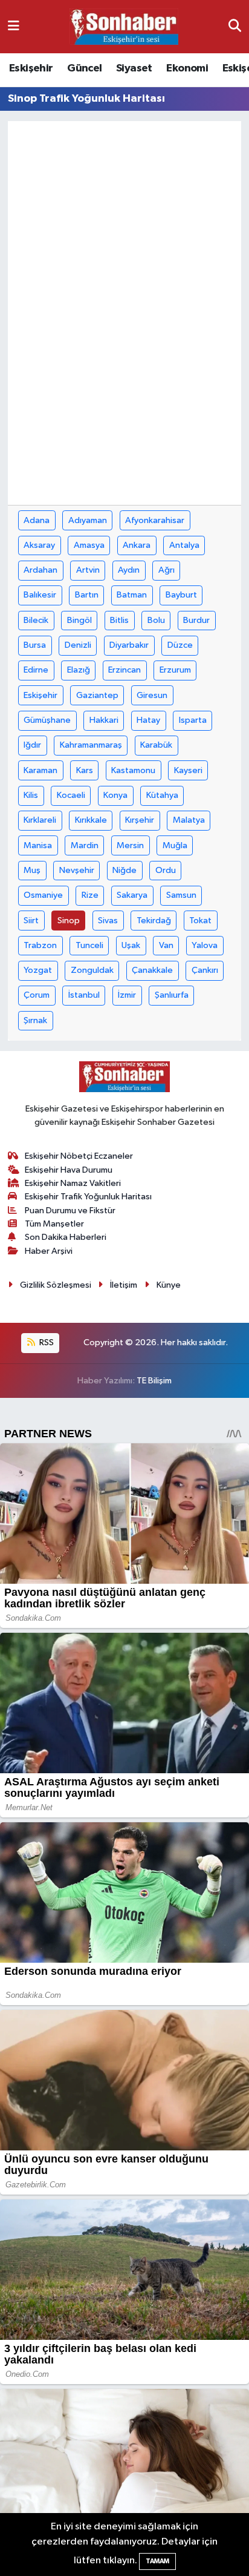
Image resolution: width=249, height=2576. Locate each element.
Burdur (196, 620)
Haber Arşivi (49, 1251)
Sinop (69, 921)
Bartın (87, 595)
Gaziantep (97, 695)
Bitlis (119, 620)
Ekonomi (187, 68)
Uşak (131, 945)
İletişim (124, 1285)
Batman (132, 595)
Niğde (124, 870)
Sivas (108, 921)
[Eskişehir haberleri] (124, 27)
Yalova (205, 945)
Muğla (175, 845)
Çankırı (205, 970)
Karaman (40, 770)
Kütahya (162, 795)
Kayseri (188, 770)
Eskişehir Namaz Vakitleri (73, 1183)
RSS (46, 1342)
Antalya (184, 545)
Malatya (189, 820)
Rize (90, 895)
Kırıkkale (91, 820)
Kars (85, 770)
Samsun (181, 895)
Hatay (148, 720)
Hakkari (104, 720)
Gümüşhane (47, 720)
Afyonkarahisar (155, 520)
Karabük (156, 745)
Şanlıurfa (172, 995)
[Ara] (235, 26)
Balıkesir (40, 595)
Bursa (35, 645)
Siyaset (134, 68)
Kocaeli (71, 795)
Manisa (38, 845)
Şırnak (35, 1020)
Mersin (130, 845)
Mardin (85, 845)
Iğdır (32, 745)
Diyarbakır (129, 645)
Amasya (89, 545)
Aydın (129, 570)
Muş (32, 870)
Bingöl (79, 620)
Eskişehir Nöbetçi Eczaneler (79, 1156)
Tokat (200, 921)
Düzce (180, 645)
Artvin (88, 570)
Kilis (31, 795)
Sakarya (132, 895)
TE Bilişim (154, 1381)
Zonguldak (92, 970)
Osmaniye (43, 895)
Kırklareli (40, 820)
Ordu (166, 870)
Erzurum (175, 670)
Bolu (156, 620)
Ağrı (167, 570)
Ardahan (40, 570)
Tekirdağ (154, 921)
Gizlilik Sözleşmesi (56, 1285)
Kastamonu (133, 770)
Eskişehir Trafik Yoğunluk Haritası (88, 1197)
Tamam (157, 2561)
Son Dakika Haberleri (66, 1237)
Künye (169, 1285)
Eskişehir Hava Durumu (69, 1170)
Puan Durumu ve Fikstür (70, 1211)
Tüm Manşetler (54, 1224)
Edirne (36, 670)
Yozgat (38, 970)
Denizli (78, 645)
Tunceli (89, 945)
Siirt (31, 921)
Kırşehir (140, 820)
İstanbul (84, 995)
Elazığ (79, 670)
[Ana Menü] (14, 26)
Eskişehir (31, 68)
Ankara (137, 545)
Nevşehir (77, 870)
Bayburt (181, 595)
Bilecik (36, 620)
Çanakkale (152, 970)
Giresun (152, 695)
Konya (115, 795)
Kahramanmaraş (91, 745)
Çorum (37, 995)
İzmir (127, 995)
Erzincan (124, 670)
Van (166, 945)
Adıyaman (88, 520)
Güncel (84, 68)
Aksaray (39, 545)
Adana (37, 520)
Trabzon (40, 945)
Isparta (193, 720)
